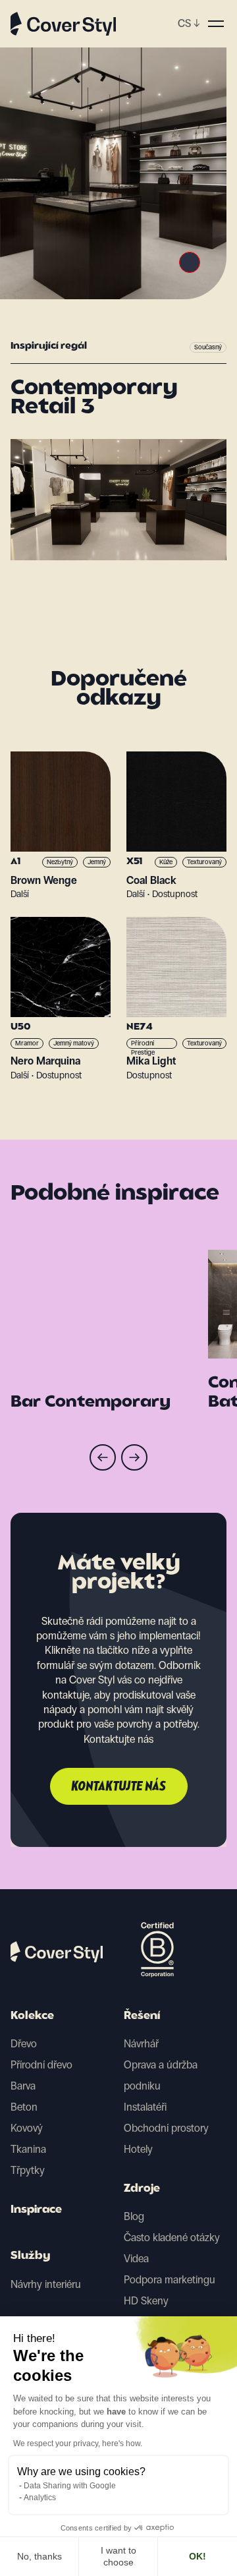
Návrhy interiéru (46, 2284)
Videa (136, 2259)
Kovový (27, 2128)
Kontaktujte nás (119, 1787)
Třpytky (28, 2170)
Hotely (138, 2149)
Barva (23, 2086)
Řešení (142, 2016)
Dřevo (24, 2044)
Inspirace (36, 2210)
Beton (24, 2107)
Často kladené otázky (172, 2238)
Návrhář (141, 2044)
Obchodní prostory (166, 2128)
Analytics (40, 2498)
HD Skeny (146, 2301)
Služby (30, 2256)
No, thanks (39, 2556)
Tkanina (28, 2149)
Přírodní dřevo (41, 2065)
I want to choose (118, 2556)
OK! (197, 2556)
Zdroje (142, 2189)
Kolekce (32, 2016)
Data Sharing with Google (70, 2486)
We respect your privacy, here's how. (78, 2444)
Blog (134, 2216)
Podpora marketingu (170, 2280)
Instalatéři (145, 2107)
